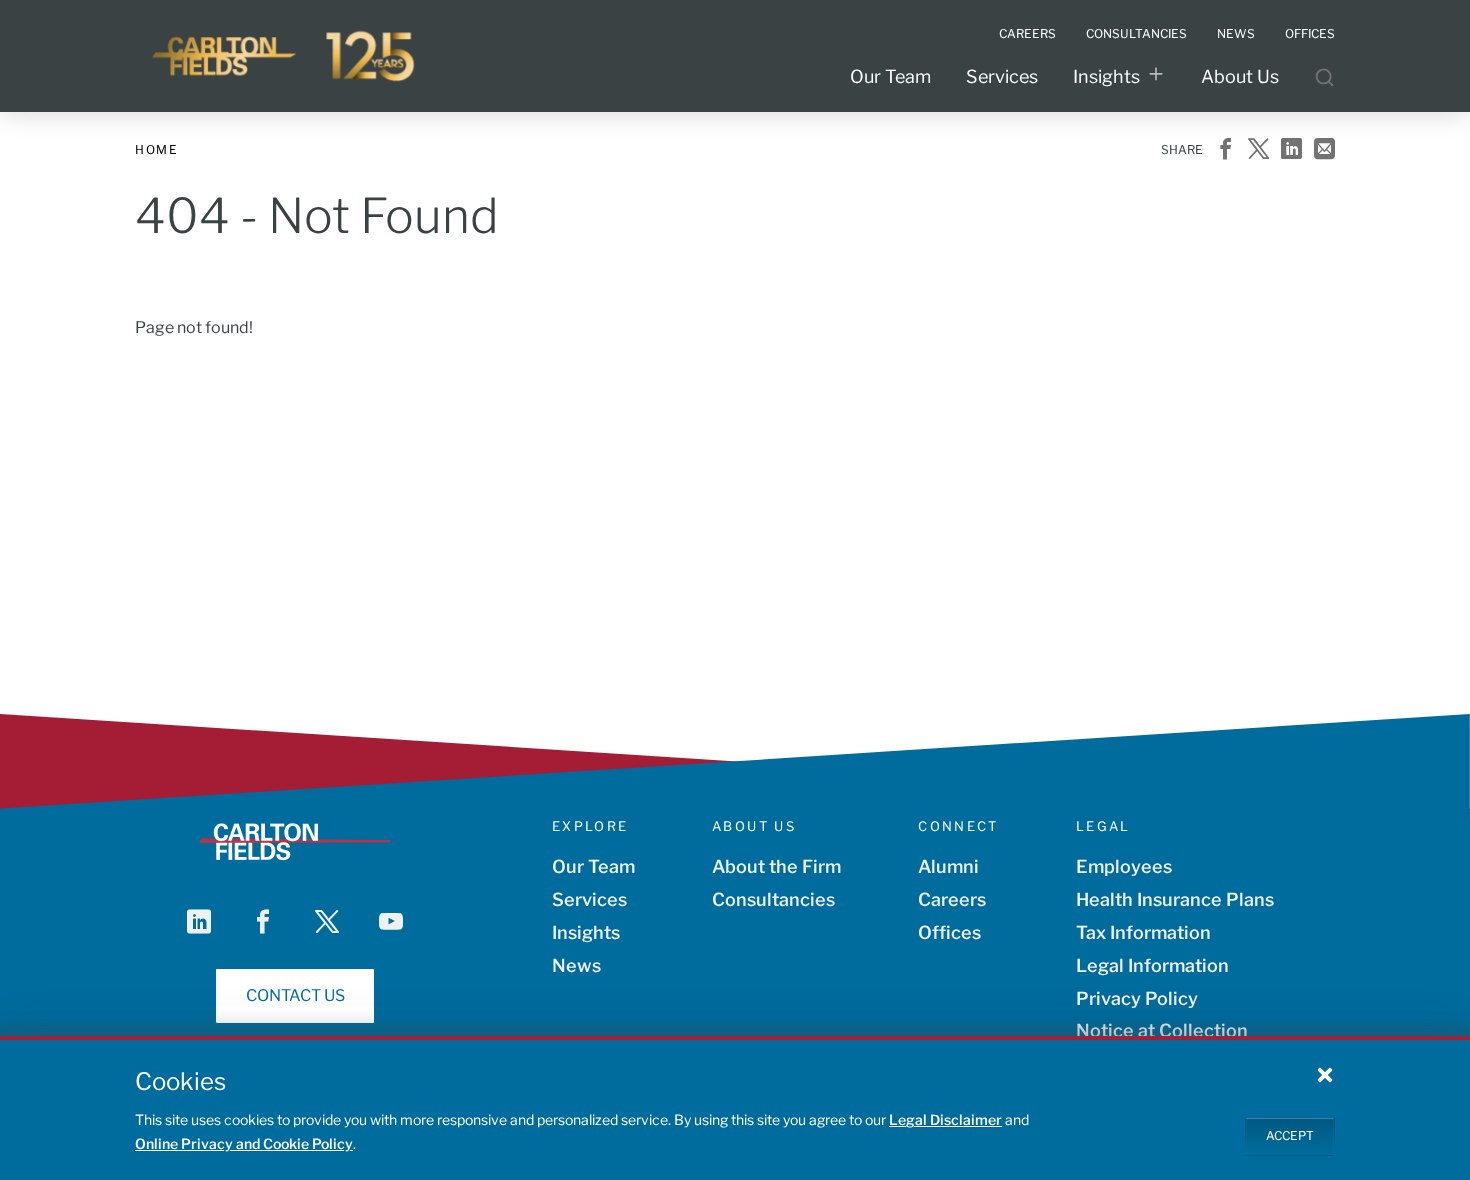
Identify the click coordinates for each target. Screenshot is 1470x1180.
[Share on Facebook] (1225, 150)
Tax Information (1143, 932)
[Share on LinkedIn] (1291, 150)
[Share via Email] (1324, 150)
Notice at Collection (1162, 1030)
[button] (1325, 1074)
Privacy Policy (1137, 998)
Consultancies (773, 899)
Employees (1124, 866)
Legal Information (1152, 965)
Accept (1290, 1135)
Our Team (890, 76)
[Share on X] (1258, 150)
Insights (1106, 76)
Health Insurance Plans (1175, 899)
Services (1002, 76)
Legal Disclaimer (945, 1119)
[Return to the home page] (285, 56)
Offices (949, 932)
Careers (952, 899)
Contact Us (295, 995)
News (576, 965)
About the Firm (776, 866)
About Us (1240, 76)
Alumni (948, 866)
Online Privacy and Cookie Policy (244, 1143)
